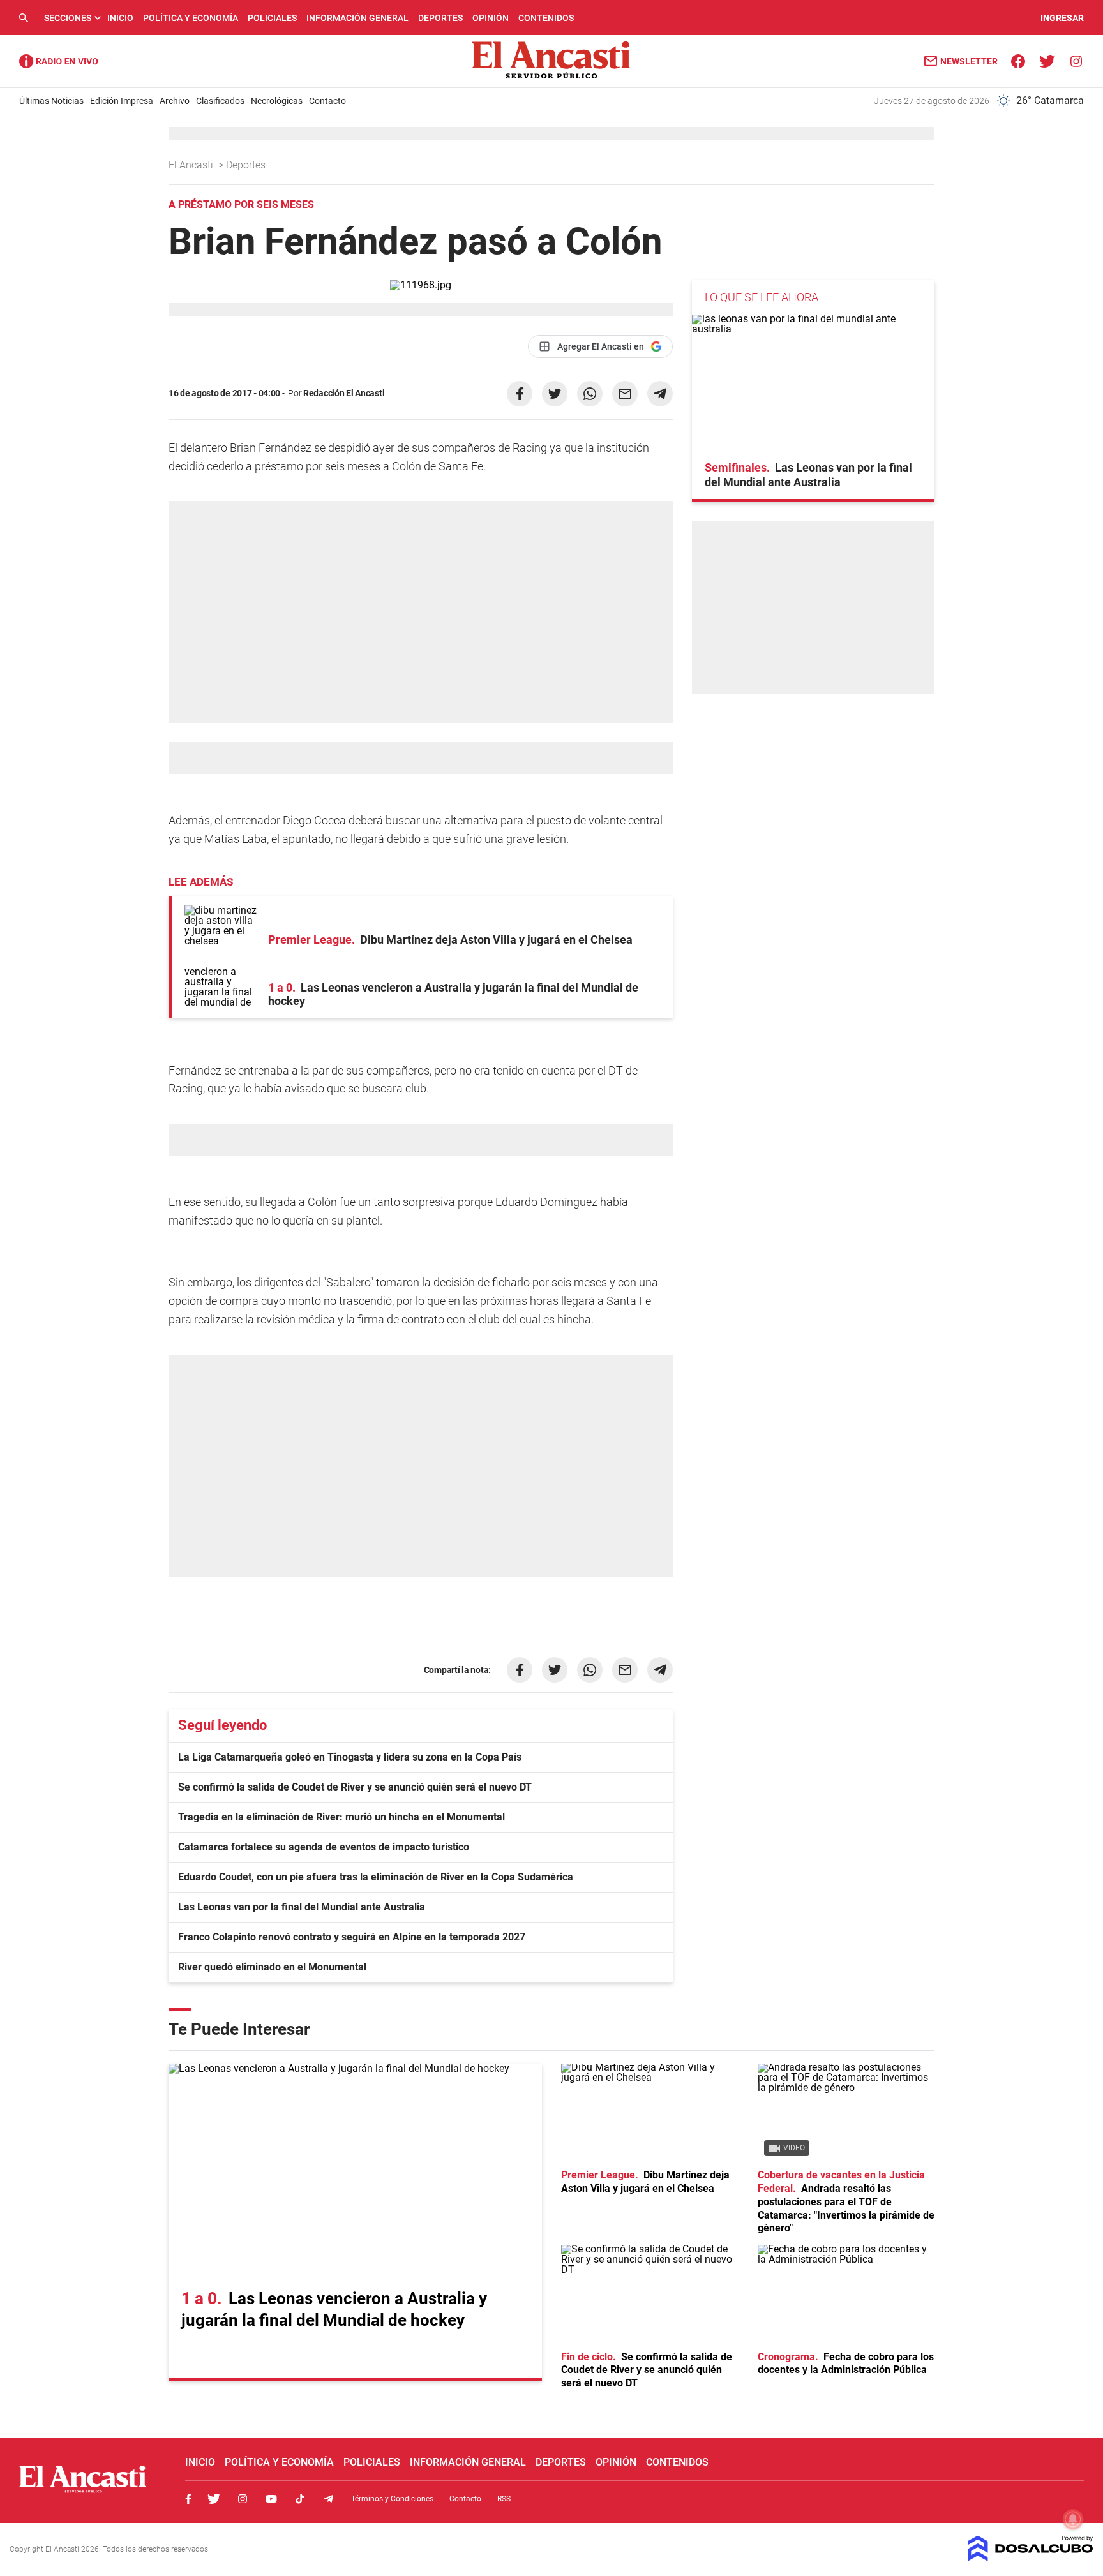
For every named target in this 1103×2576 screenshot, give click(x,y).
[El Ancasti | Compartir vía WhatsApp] (590, 394)
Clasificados (220, 101)
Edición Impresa (122, 101)
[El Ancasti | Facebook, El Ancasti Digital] (1018, 60)
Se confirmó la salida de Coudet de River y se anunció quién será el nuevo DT (355, 1787)
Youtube (271, 2499)
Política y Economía (191, 18)
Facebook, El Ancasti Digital (188, 2499)
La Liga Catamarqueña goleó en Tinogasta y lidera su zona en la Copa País (350, 1757)
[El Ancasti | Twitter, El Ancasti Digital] (1047, 60)
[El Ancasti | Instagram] (1076, 60)
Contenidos (546, 18)
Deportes (440, 18)
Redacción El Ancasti (344, 393)
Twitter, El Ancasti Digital (214, 2499)
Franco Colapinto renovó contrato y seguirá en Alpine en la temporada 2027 (352, 1937)
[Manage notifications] (1073, 2519)
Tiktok (300, 2499)
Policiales (272, 18)
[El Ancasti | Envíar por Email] (625, 394)
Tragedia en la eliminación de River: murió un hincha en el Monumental (341, 1817)
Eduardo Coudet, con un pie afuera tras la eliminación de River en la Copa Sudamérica (376, 1877)
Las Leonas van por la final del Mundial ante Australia (302, 1907)
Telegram (329, 2499)
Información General (357, 18)
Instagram (243, 2499)
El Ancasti (192, 165)
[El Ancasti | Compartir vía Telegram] (660, 394)
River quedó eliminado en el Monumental (272, 1967)
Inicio (120, 18)
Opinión (491, 18)
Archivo (175, 101)
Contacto (327, 101)
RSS (504, 2499)
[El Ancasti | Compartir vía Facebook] (520, 394)
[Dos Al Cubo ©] (1031, 2558)
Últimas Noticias (51, 101)
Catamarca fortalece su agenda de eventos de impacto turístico (324, 1847)
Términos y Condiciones (392, 2499)
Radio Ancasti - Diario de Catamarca (59, 61)
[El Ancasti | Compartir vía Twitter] (555, 394)
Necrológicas (277, 101)
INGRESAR (1062, 18)
